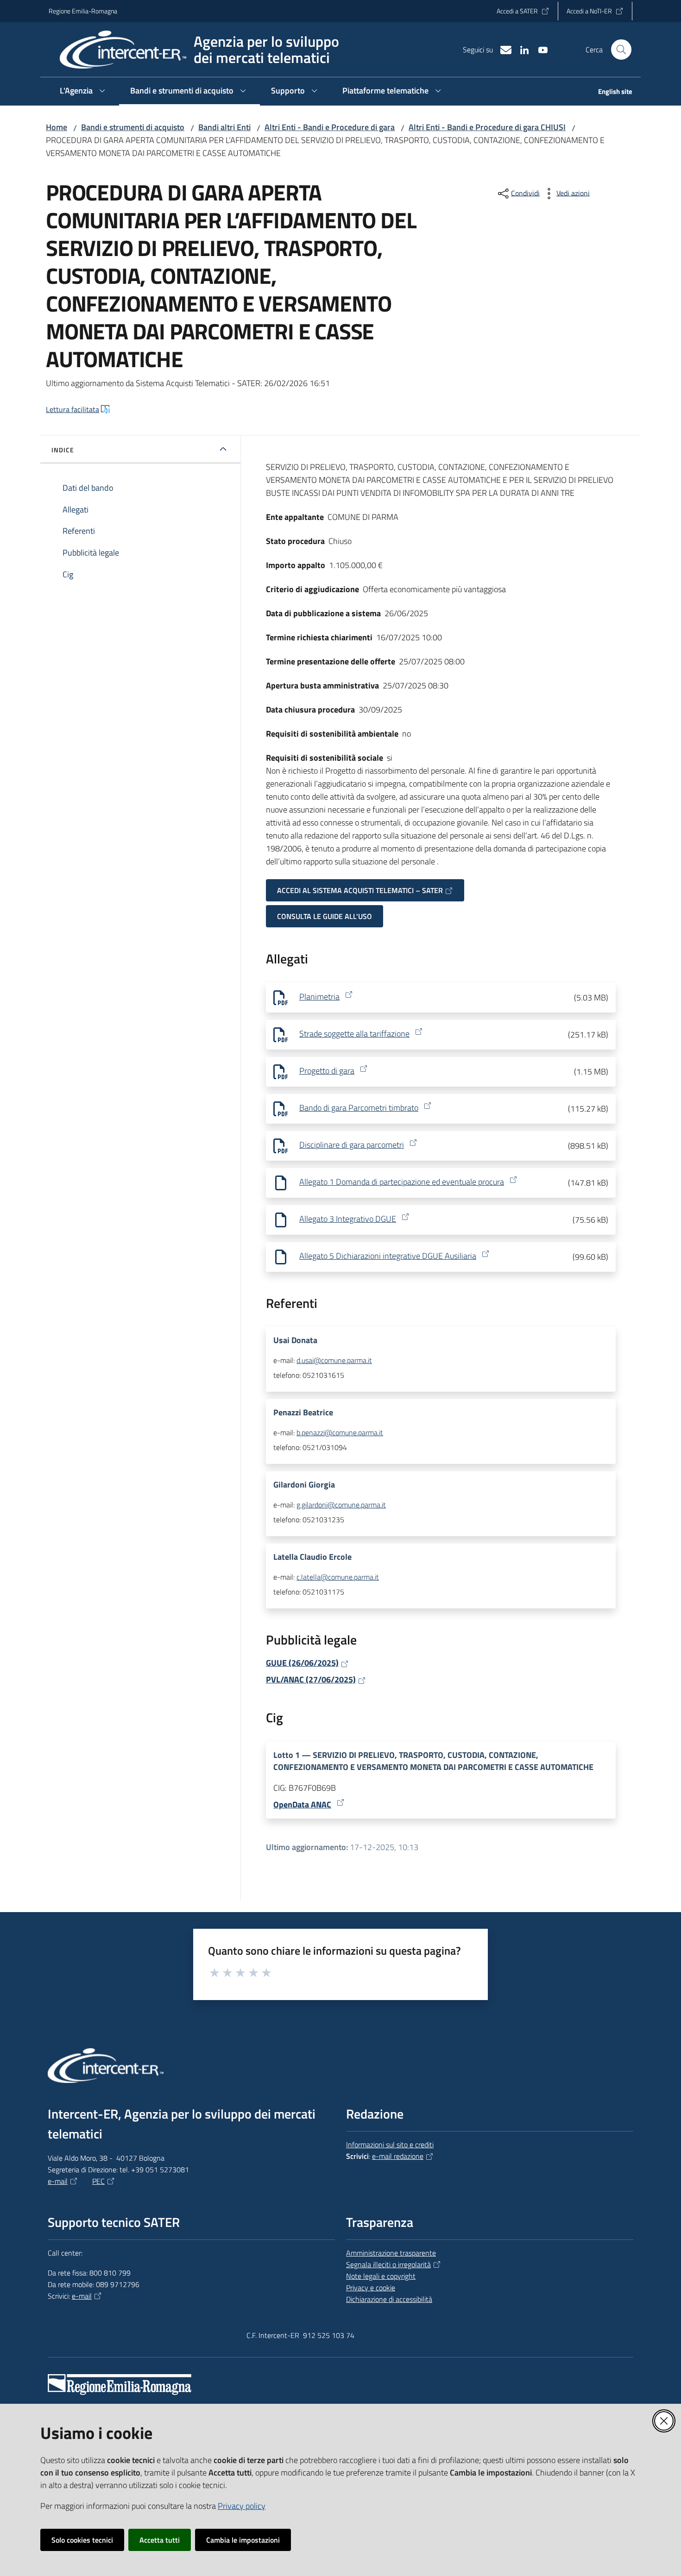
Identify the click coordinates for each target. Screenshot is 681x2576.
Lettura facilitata (73, 409)
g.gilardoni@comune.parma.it (341, 1505)
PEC (98, 2181)
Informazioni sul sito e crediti (390, 2145)
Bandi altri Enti (224, 127)
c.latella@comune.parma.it (338, 1577)
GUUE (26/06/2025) (302, 1663)
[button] (621, 50)
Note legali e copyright (381, 2276)
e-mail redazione (398, 2156)
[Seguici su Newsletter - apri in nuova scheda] (502, 49)
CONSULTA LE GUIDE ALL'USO (325, 916)
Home (57, 127)
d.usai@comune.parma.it (334, 1360)
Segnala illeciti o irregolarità (388, 2264)
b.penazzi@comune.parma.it (340, 1432)
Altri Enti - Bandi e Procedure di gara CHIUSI (487, 127)
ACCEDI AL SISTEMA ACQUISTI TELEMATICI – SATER (360, 890)
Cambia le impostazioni (243, 2540)
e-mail (58, 2181)
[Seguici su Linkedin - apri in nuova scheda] (521, 49)
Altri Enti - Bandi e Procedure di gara (330, 127)
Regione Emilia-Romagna (83, 11)
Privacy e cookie (371, 2288)
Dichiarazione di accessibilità (389, 2299)
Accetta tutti (160, 2540)
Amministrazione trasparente (391, 2253)
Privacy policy (242, 2506)
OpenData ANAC (302, 1804)
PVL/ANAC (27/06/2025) (311, 1679)
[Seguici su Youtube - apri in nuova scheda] (539, 49)
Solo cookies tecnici (82, 2540)
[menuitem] (610, 92)
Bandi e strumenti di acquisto (133, 127)
